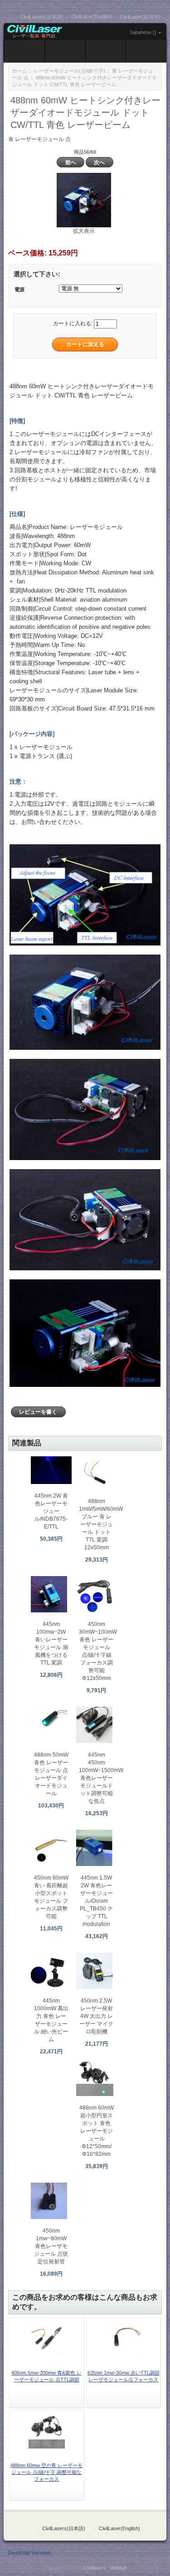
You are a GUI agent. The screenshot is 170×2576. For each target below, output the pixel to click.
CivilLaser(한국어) (140, 17)
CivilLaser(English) (92, 16)
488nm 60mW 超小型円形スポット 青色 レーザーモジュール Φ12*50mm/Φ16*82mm (97, 2131)
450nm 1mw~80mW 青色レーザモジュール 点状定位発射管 (51, 2246)
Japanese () (143, 32)
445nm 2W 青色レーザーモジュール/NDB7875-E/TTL (51, 1511)
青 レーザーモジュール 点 (39, 139)
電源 (19, 289)
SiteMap (118, 2568)
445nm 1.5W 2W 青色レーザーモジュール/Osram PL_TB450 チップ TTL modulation (96, 1901)
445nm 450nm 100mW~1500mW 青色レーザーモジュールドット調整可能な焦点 (101, 1778)
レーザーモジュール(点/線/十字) (70, 71)
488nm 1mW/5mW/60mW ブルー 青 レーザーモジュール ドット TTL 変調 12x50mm (101, 1524)
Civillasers (95, 2568)
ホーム (20, 71)
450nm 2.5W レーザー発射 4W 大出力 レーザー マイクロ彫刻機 (96, 2016)
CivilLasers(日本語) (42, 17)
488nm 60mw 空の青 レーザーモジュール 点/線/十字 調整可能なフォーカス (46, 2472)
